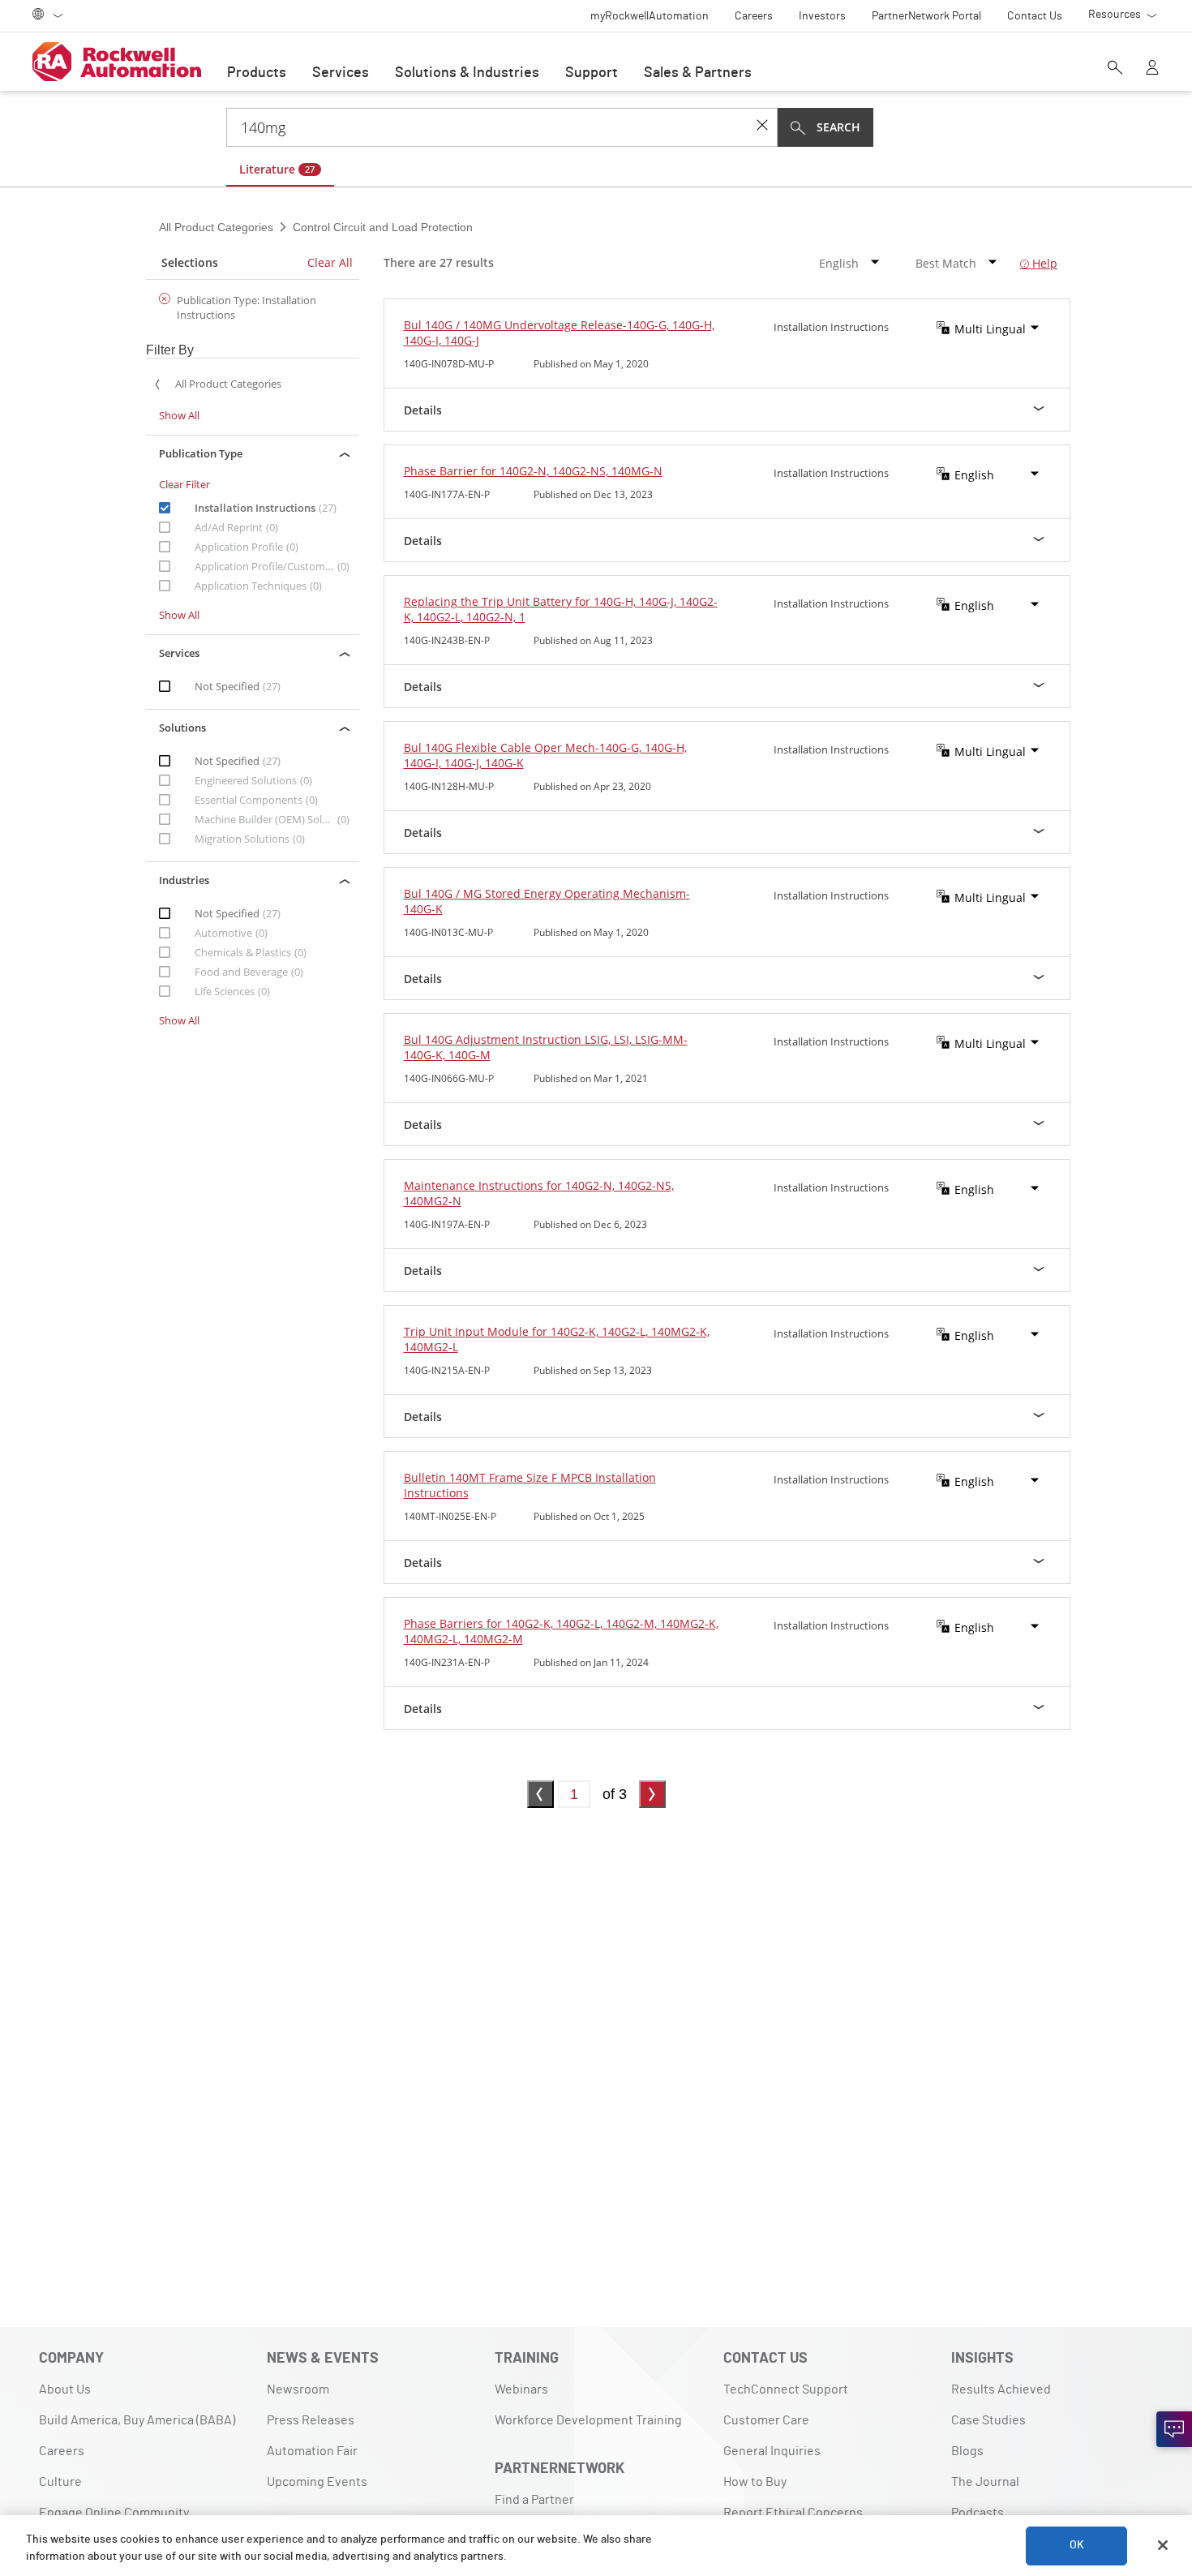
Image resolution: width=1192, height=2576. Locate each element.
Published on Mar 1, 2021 (591, 1078)
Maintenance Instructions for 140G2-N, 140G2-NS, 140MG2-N (539, 1193)
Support (592, 73)
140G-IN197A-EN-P (447, 1224)
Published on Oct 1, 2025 (589, 1516)
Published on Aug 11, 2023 (593, 640)
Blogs (967, 2451)
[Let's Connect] (1174, 2429)
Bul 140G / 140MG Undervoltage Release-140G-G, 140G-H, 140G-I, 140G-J (559, 333)
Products (257, 73)
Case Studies (988, 2420)
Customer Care (766, 2420)
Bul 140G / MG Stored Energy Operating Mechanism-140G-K (547, 901)
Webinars (521, 2389)
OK (1077, 2545)
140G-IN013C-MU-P (448, 932)
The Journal (985, 2482)
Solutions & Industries (467, 73)
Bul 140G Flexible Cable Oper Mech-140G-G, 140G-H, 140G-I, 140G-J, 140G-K (545, 755)
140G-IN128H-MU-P (449, 786)
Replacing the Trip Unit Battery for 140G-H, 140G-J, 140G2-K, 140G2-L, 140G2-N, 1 (561, 609)
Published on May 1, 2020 (591, 364)
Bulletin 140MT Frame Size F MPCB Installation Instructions (530, 1485)
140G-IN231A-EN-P (447, 1662)
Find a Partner (534, 2500)
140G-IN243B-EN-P (447, 640)
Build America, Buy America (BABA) (137, 2420)
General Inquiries (772, 2451)
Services (341, 73)
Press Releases (311, 2420)
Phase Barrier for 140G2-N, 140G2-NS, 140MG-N (533, 471)
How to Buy (755, 2482)
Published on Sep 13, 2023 (593, 1370)
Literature (277, 169)
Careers (62, 2451)
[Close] (1163, 2545)
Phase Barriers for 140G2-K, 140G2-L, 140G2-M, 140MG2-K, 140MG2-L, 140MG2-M (561, 1631)
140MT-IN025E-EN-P (450, 1516)
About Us (65, 2389)
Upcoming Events (317, 2482)
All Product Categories (218, 227)
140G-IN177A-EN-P (447, 494)
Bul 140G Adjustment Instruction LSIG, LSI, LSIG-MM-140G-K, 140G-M (546, 1047)
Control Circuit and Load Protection (381, 227)
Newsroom (298, 2389)
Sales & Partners (698, 73)
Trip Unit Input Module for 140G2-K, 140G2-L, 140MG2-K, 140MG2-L (557, 1339)
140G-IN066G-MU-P (449, 1078)
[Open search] (1115, 69)
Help (1043, 263)
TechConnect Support (786, 2389)
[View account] (1152, 69)
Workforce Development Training (588, 2420)
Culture (60, 2482)
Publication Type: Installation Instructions (247, 307)
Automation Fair (312, 2451)
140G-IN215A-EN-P (447, 1370)
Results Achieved (1001, 2389)
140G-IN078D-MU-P (449, 364)
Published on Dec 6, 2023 (590, 1224)
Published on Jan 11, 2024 (591, 1662)
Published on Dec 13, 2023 (593, 494)
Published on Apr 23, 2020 (592, 786)
